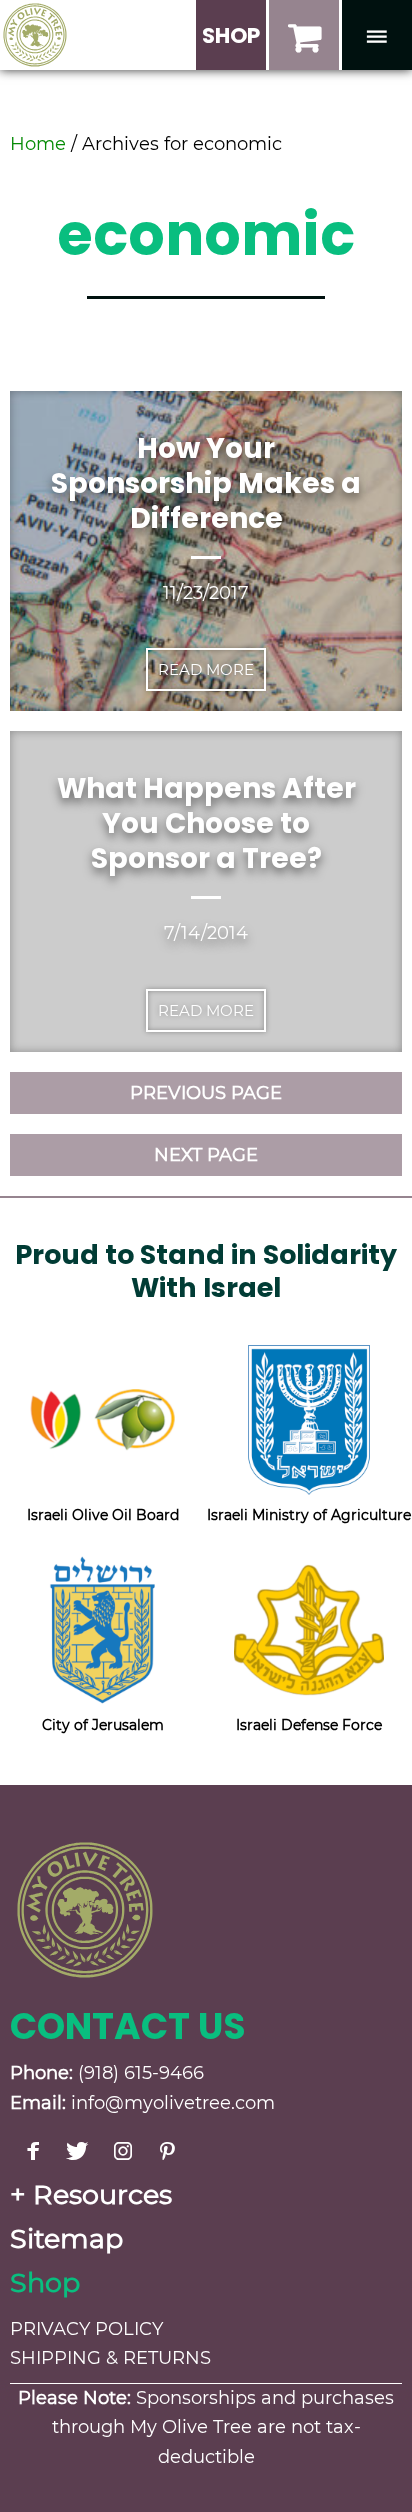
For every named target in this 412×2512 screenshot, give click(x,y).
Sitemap (66, 2238)
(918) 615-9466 (141, 2073)
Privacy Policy (86, 2329)
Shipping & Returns (110, 2358)
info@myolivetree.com (173, 2103)
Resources (102, 2194)
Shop (45, 2282)
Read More (206, 669)
